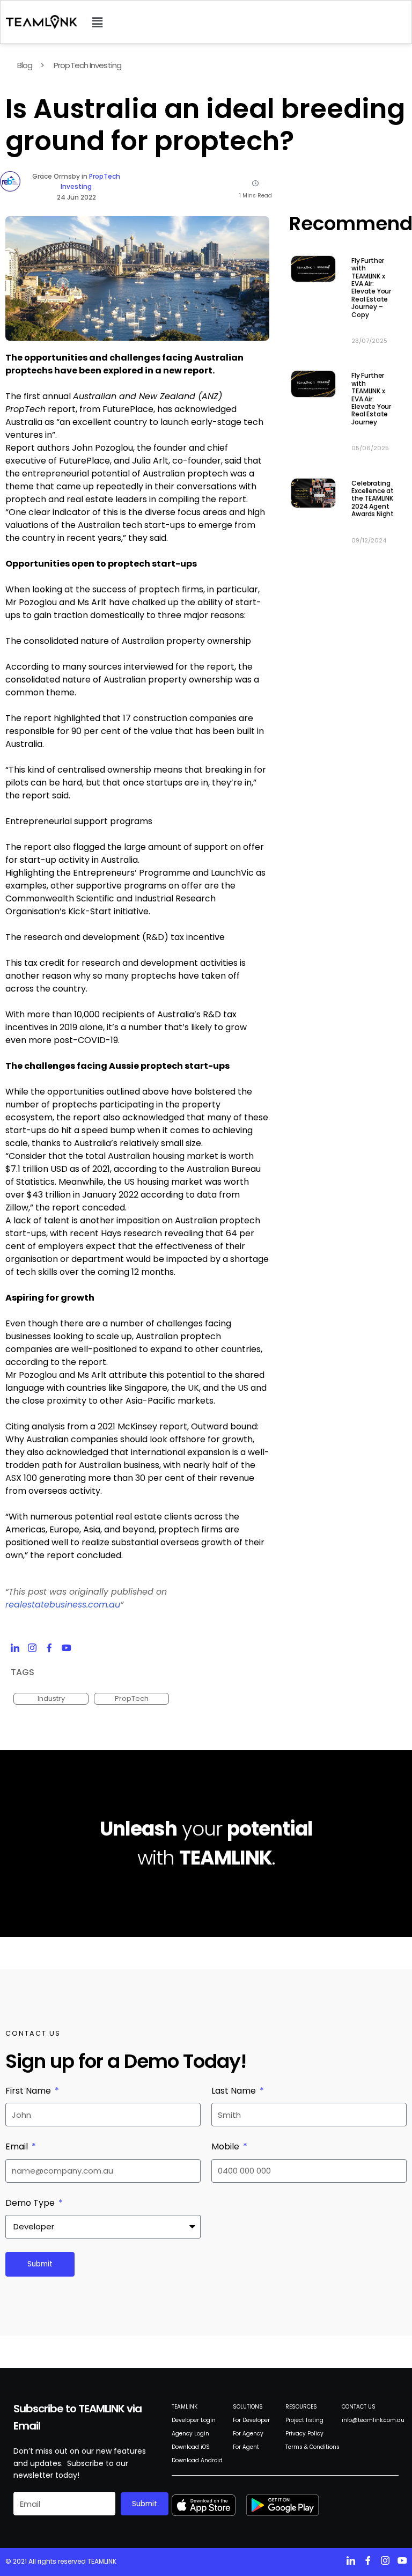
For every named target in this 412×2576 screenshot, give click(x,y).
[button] (97, 22)
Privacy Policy (304, 2434)
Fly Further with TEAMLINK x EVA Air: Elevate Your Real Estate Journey (371, 398)
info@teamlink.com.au (373, 2420)
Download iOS (191, 2447)
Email (18, 2146)
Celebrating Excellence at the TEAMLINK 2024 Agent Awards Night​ (373, 499)
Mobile (226, 2146)
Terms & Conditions (312, 2447)
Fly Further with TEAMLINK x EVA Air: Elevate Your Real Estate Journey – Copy (371, 288)
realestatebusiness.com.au (63, 1605)
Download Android (197, 2460)
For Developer (251, 2420)
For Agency (248, 2434)
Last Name (235, 2091)
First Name (29, 2091)
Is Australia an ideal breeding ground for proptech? (205, 125)
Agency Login (190, 2434)
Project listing (304, 2420)
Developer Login (194, 2420)
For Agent (246, 2447)
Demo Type (31, 2203)
